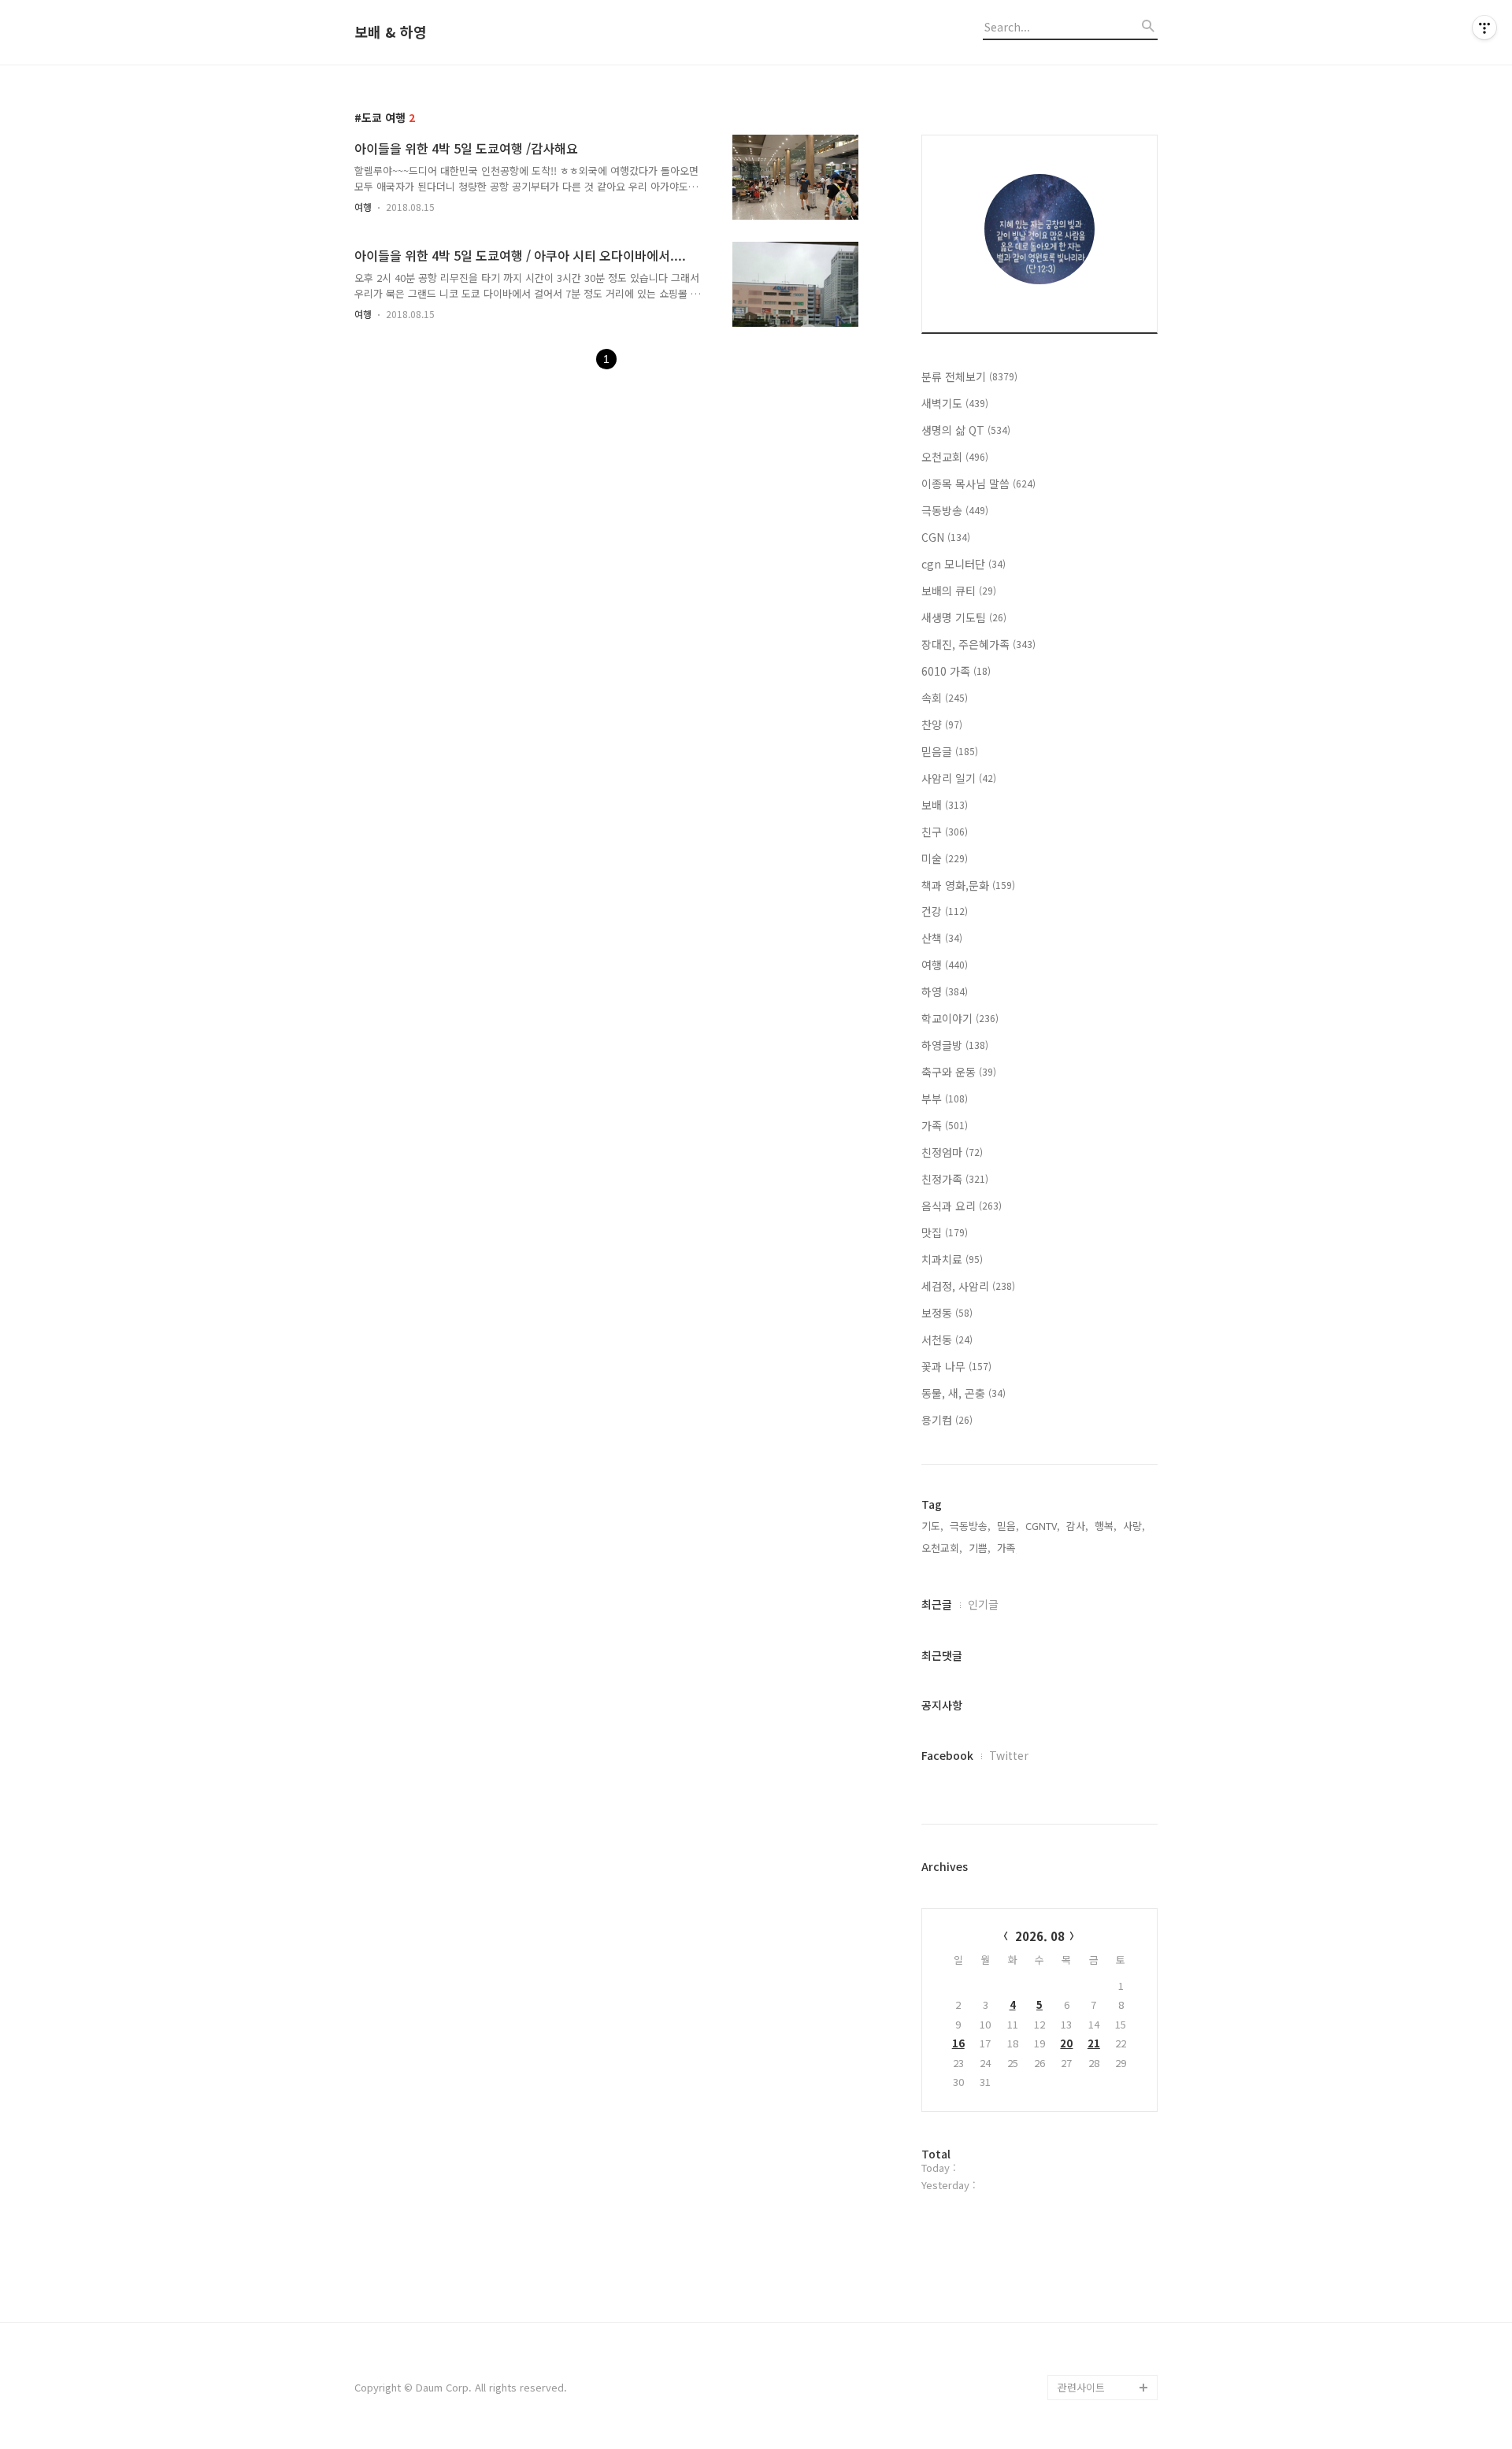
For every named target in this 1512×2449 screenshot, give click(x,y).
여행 (363, 207)
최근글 (937, 1604)
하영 (945, 991)
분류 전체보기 (969, 376)
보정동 (947, 1313)
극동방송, (970, 1526)
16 (958, 2043)
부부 (945, 1099)
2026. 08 (1040, 1936)
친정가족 (955, 1179)
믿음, (1008, 1526)
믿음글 (950, 751)
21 (1094, 2043)
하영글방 (955, 1045)
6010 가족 (956, 671)
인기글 (983, 1604)
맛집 (945, 1232)
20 (1066, 2043)
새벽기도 (955, 403)
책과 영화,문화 (968, 885)
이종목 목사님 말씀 (978, 484)
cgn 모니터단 (964, 564)
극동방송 (955, 510)
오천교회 (955, 457)
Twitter (1009, 1755)
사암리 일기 (959, 778)
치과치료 (952, 1259)
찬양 (942, 724)
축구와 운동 (959, 1072)
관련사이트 (1081, 2387)
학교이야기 (960, 1018)
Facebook (947, 1755)
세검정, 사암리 (968, 1286)
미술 (945, 858)
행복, (1106, 1526)
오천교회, (942, 1548)
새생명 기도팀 (964, 617)
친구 (945, 832)
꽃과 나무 (956, 1366)
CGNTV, (1043, 1526)
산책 (942, 938)
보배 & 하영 (391, 32)
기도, (932, 1526)
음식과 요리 (962, 1206)
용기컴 (947, 1420)
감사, (1077, 1526)
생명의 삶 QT (966, 430)
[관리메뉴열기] (1484, 28)
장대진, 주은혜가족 (978, 644)
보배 (945, 805)
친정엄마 (952, 1152)
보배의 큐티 (959, 591)
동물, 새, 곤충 (964, 1393)
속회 (945, 698)
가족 (945, 1125)
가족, (1008, 1548)
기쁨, (980, 1548)
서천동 (947, 1339)
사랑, (1134, 1526)
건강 (945, 911)
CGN (946, 537)
